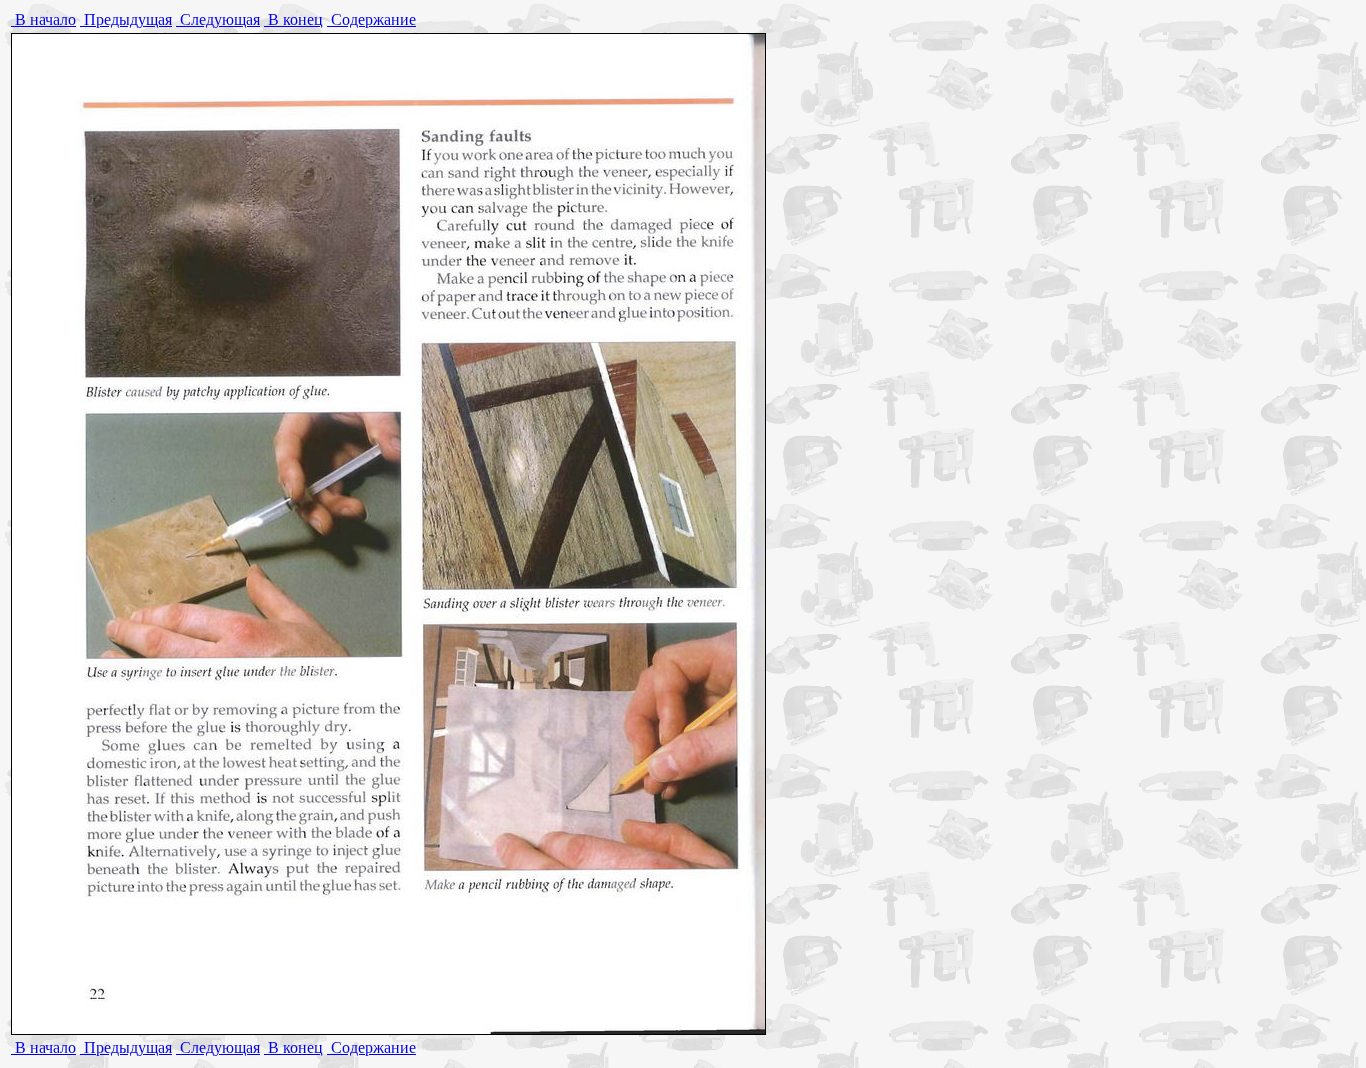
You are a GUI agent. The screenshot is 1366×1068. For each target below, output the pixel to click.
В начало (43, 19)
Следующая (218, 19)
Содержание (371, 19)
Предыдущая (126, 19)
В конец (293, 19)
